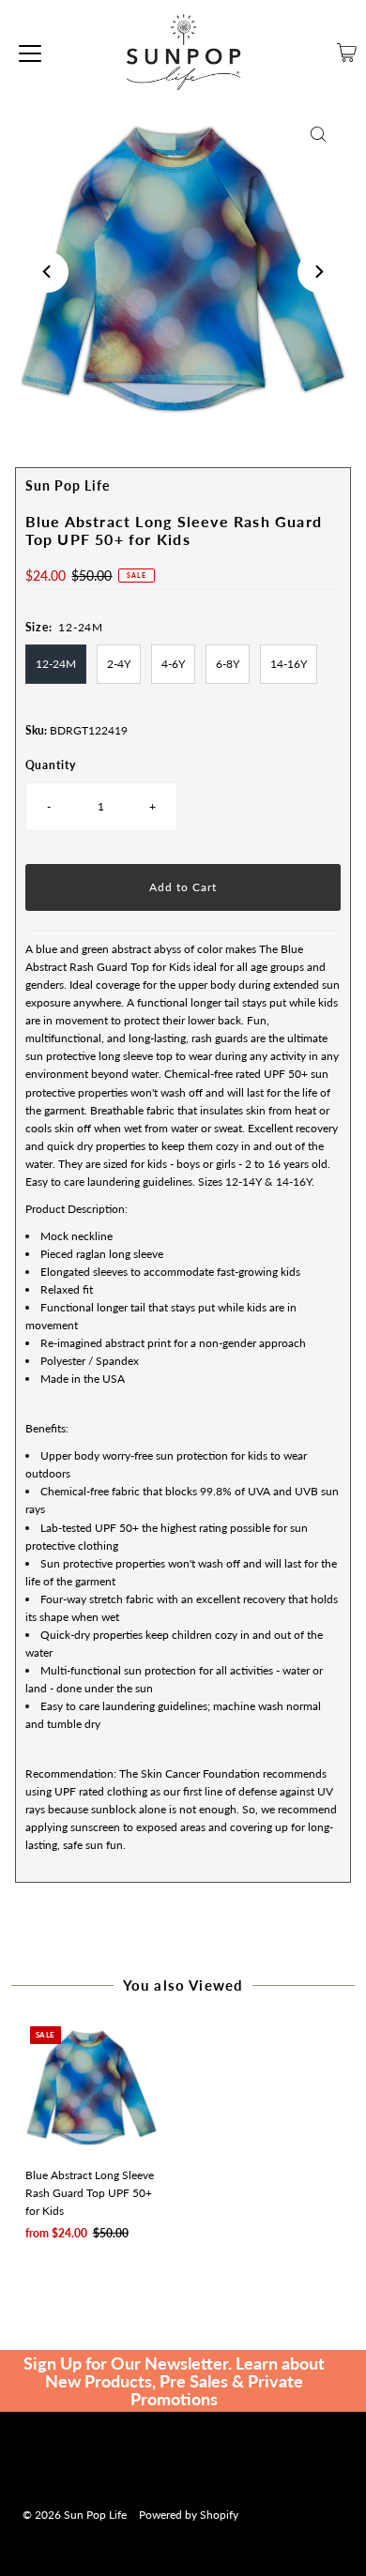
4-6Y (173, 664)
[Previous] (48, 272)
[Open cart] (347, 53)
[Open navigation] (30, 53)
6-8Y (228, 664)
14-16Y (289, 664)
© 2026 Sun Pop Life (75, 2515)
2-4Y (119, 664)
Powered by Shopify (189, 2515)
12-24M (56, 664)
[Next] (318, 272)
